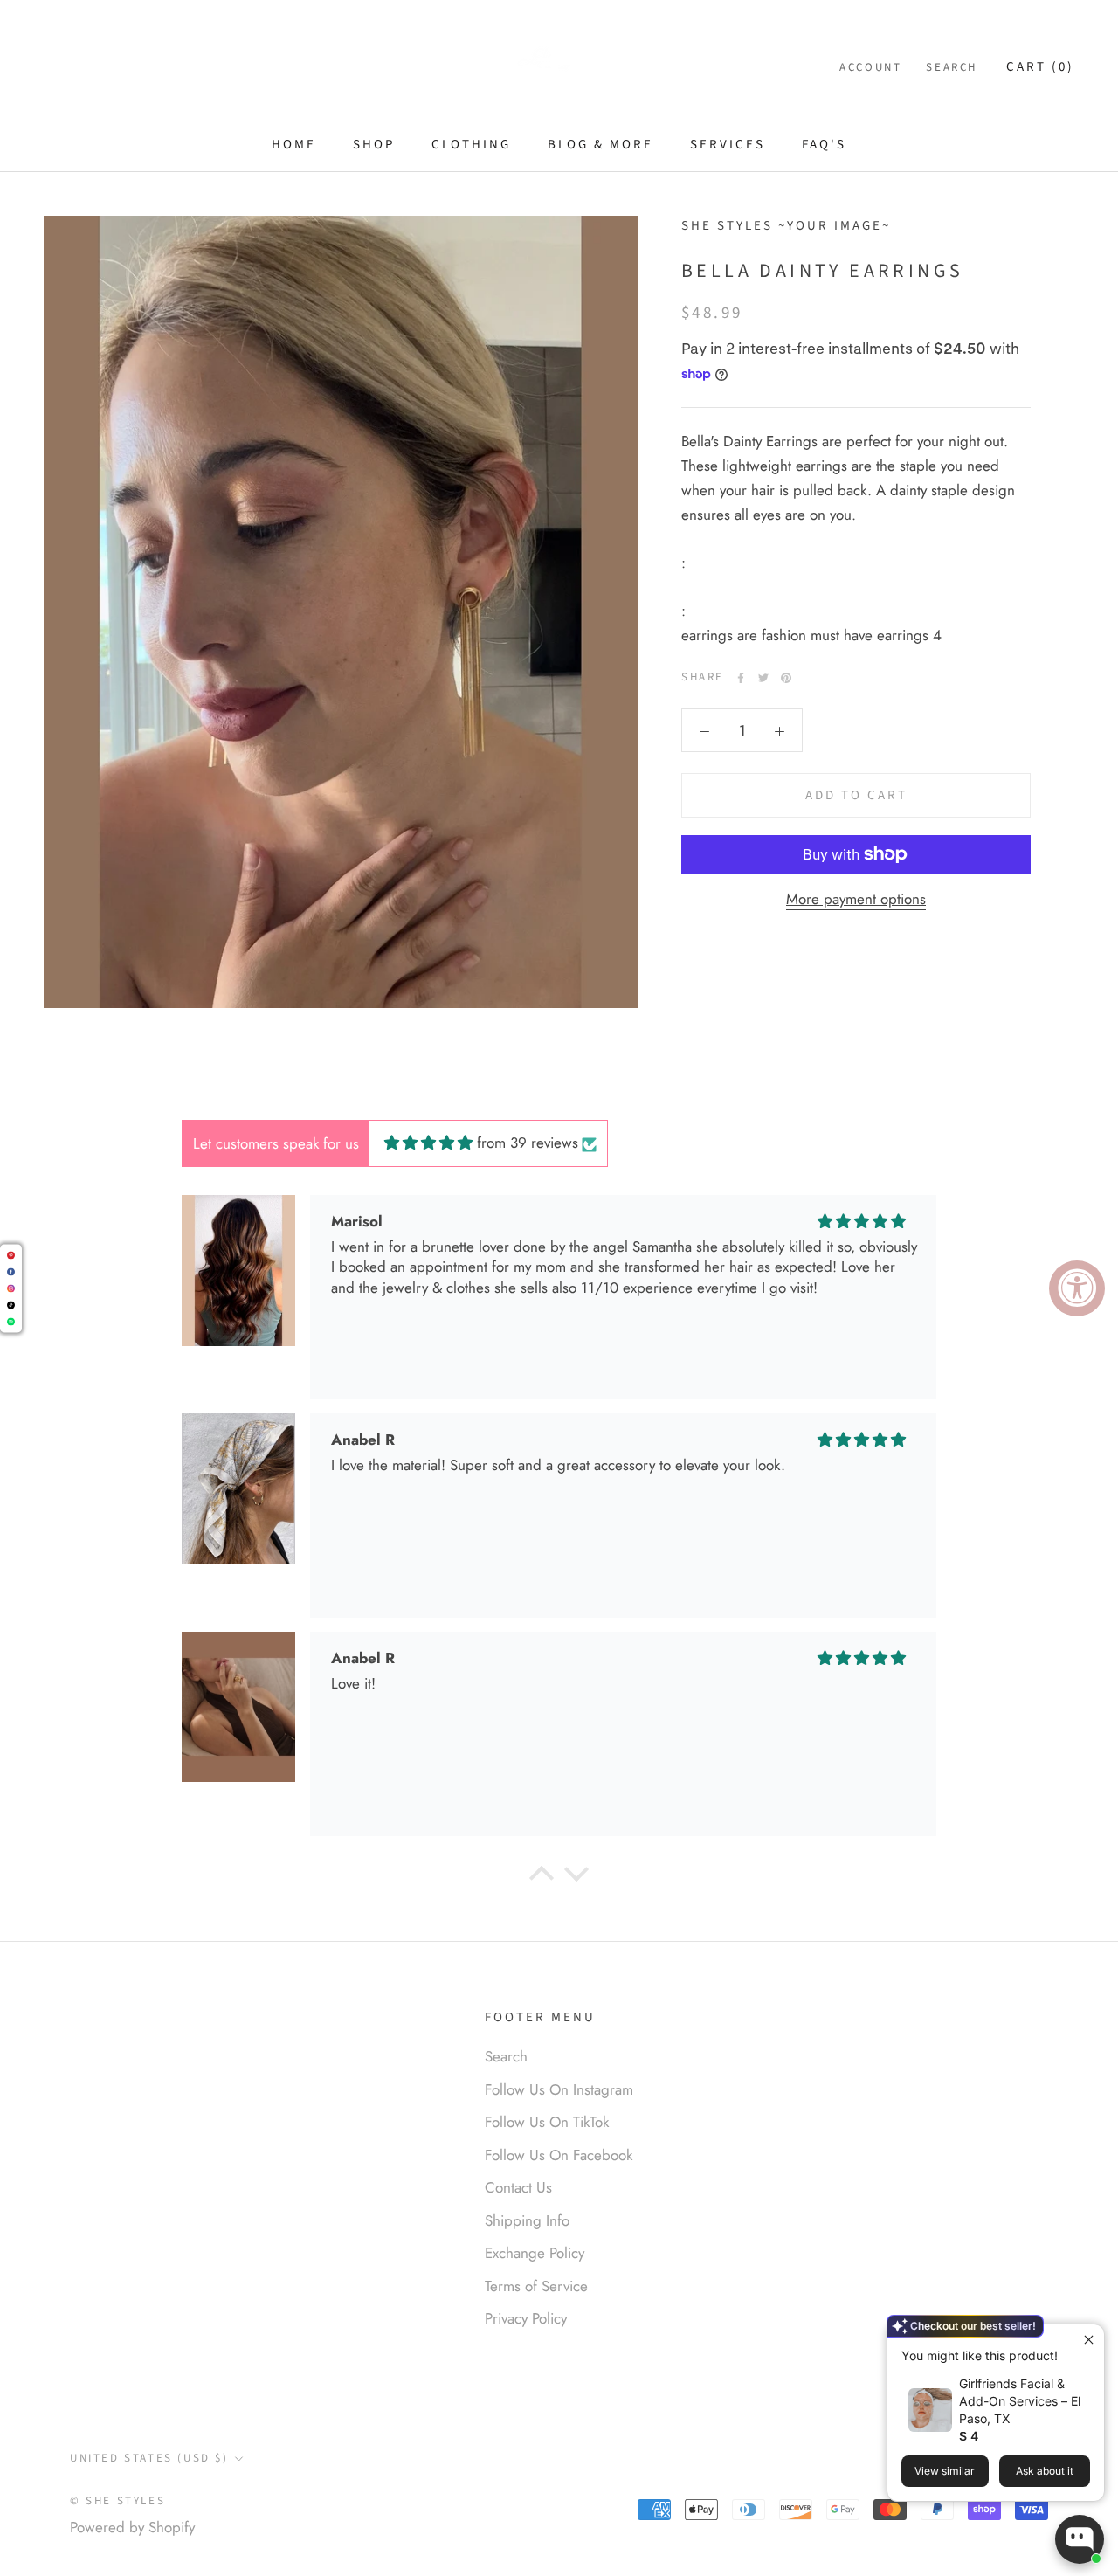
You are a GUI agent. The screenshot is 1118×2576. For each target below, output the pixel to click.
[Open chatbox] (1080, 2539)
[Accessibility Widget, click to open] (1077, 1288)
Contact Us (518, 2187)
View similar (945, 2471)
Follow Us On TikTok (547, 2122)
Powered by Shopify (132, 2527)
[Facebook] (741, 678)
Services (728, 145)
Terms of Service (536, 2286)
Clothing (471, 145)
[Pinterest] (786, 678)
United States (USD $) (149, 2458)
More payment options (856, 899)
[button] (542, 1878)
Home (294, 145)
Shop (374, 145)
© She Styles (117, 2501)
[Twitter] (763, 678)
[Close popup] (1089, 2340)
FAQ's (824, 145)
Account (870, 67)
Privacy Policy (526, 2318)
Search (952, 67)
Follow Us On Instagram (559, 2089)
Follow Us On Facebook (559, 2155)
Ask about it (1045, 2471)
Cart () (1040, 67)
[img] (428, 1143)
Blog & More (600, 145)
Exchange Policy (535, 2253)
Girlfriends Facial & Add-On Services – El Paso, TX (1020, 2401)
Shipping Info (527, 2220)
